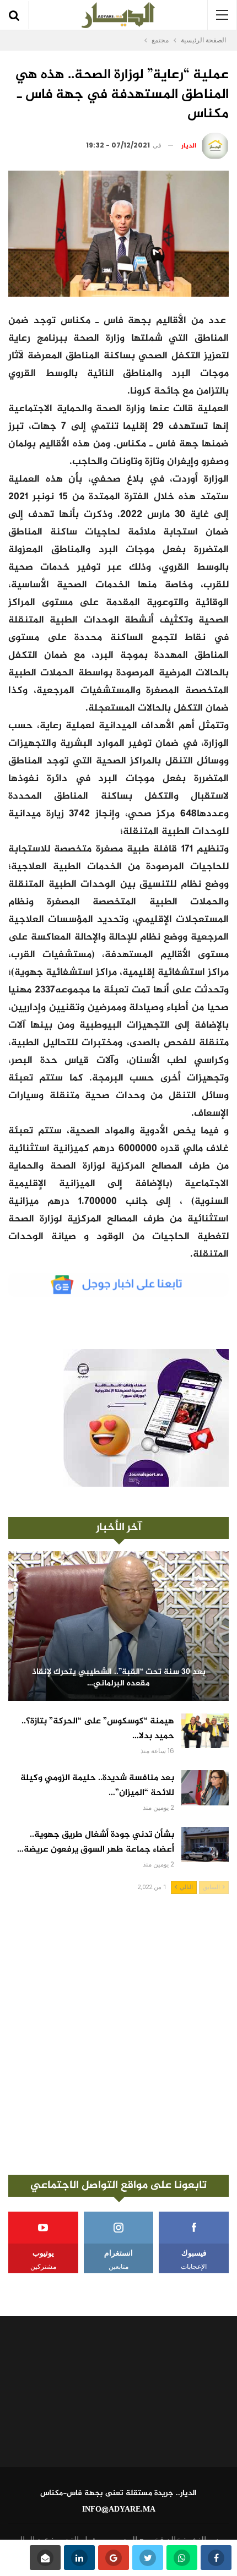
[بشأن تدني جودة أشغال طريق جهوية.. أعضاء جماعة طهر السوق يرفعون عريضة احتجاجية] (205, 1844)
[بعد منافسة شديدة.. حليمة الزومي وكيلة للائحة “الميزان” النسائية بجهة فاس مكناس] (205, 1788)
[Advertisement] (118, 2034)
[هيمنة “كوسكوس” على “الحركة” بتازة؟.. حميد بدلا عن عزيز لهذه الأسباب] (205, 1731)
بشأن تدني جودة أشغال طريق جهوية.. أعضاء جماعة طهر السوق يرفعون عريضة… (96, 1842)
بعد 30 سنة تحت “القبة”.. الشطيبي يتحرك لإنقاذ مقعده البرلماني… (119, 1678)
